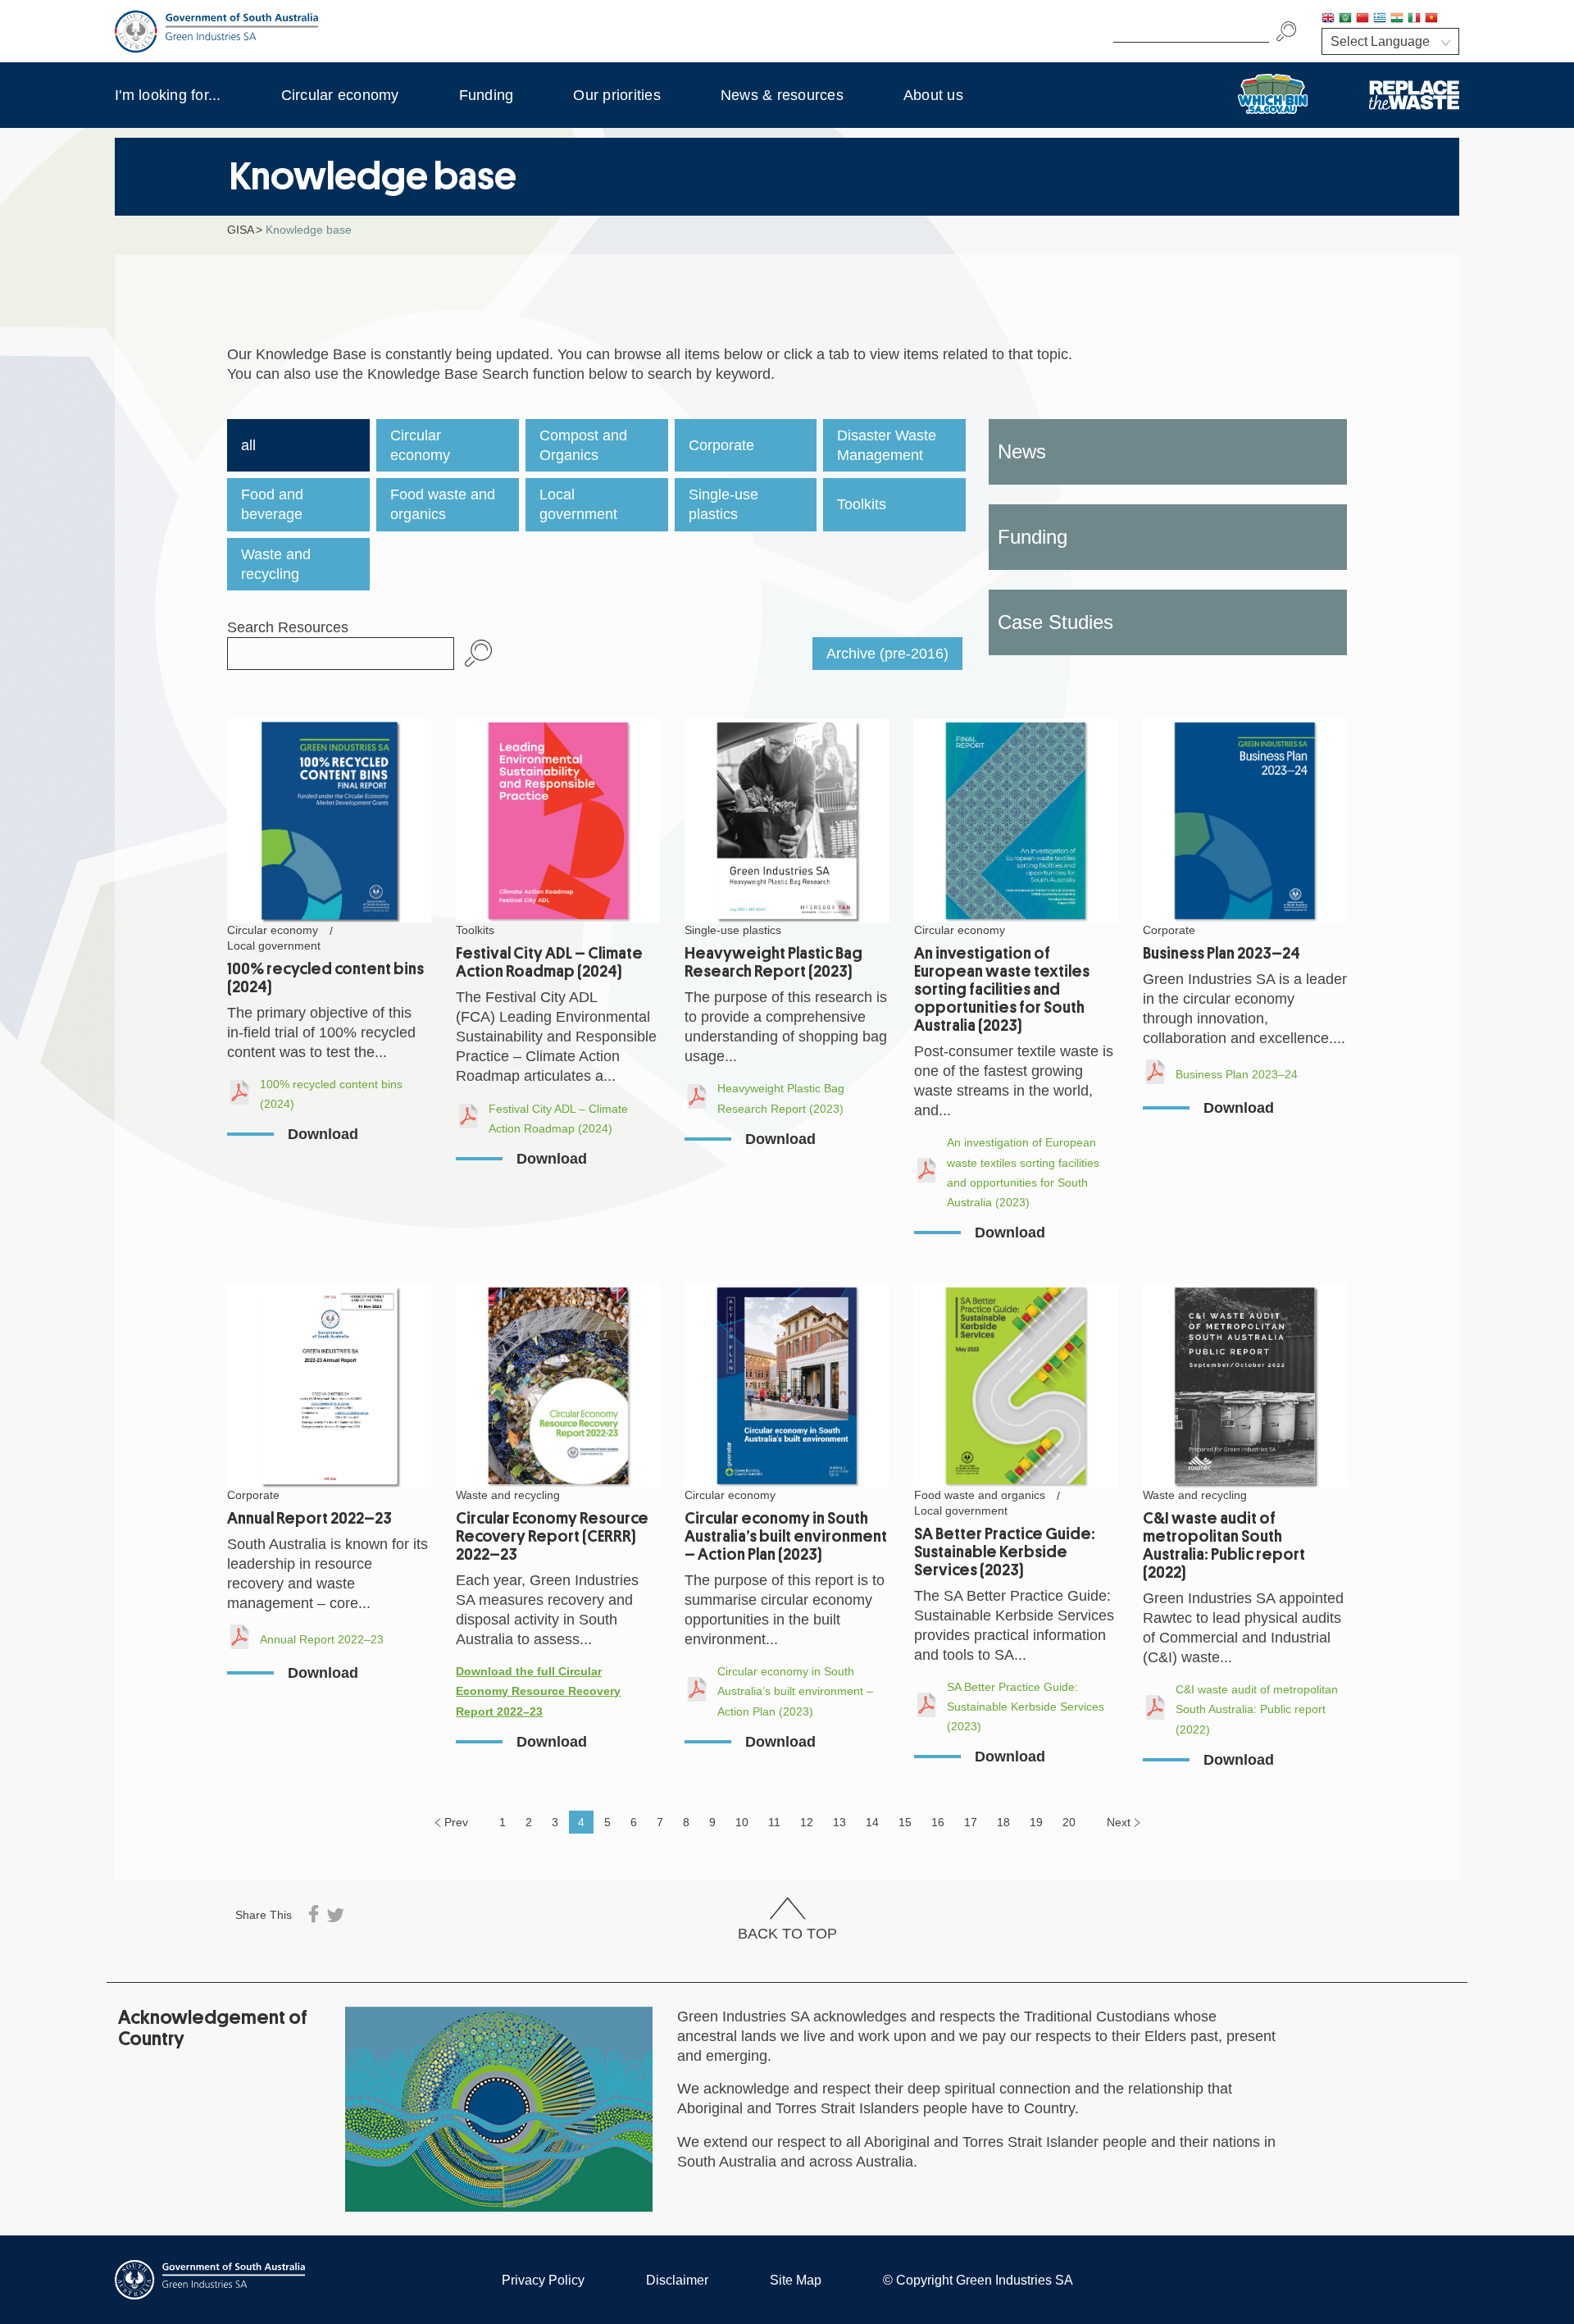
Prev (456, 1822)
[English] (1328, 19)
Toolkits (862, 504)
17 (971, 1822)
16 (938, 1822)
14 (872, 1822)
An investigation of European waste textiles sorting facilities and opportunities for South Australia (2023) (1002, 989)
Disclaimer (677, 2280)
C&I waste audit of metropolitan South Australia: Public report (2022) (1224, 1545)
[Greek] (1380, 19)
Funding (487, 95)
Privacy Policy (543, 2280)
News (1022, 451)
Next (1119, 1822)
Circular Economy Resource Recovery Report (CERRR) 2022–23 (552, 1536)
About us (933, 95)
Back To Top (787, 1934)
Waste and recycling (276, 564)
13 (839, 1822)
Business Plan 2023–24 (1221, 953)
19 (1036, 1822)
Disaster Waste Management (887, 445)
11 (774, 1822)
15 (905, 1822)
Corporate (721, 445)
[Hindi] (1397, 19)
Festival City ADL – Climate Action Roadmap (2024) (549, 962)
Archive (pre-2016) (887, 654)
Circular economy (340, 95)
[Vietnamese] (1431, 19)
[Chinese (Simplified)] (1362, 19)
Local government (578, 504)
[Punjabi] (1449, 19)
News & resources (782, 95)
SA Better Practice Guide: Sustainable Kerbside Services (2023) (1005, 1552)
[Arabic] (1345, 19)
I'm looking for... (168, 95)
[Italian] (1414, 19)
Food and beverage (272, 504)
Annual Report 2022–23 (309, 1518)
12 (807, 1822)
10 (742, 1822)
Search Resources (288, 627)
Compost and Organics (583, 445)
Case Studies (1055, 622)
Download (323, 1134)
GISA (241, 230)
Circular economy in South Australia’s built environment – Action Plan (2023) (786, 1536)
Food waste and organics (443, 504)
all (248, 445)
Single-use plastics (723, 504)
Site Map (796, 2280)
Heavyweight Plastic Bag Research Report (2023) (773, 962)
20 (1069, 1822)
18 (1003, 1822)
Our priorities (617, 95)
